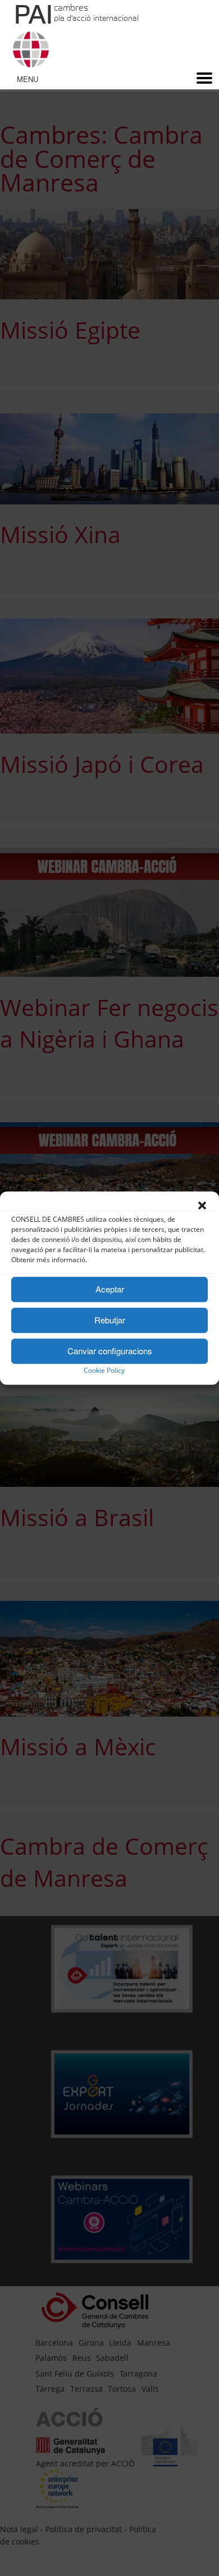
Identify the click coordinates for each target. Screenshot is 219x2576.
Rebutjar (110, 1320)
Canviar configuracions (110, 1351)
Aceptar (110, 1289)
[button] (202, 1205)
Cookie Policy (104, 1370)
